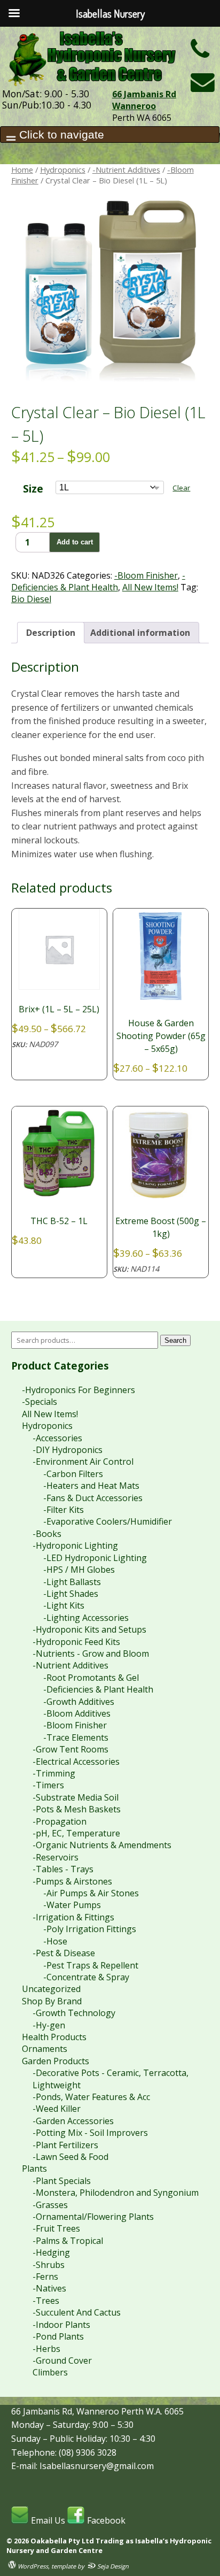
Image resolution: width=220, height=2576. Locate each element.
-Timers (48, 1785)
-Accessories (57, 1438)
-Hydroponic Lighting (75, 1545)
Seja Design (112, 2566)
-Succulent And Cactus (77, 2312)
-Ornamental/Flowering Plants (93, 2217)
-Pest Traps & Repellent (91, 1965)
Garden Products (56, 2061)
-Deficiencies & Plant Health (98, 581)
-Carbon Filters (73, 1474)
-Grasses (50, 2205)
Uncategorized (51, 1989)
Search (175, 1340)
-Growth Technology (74, 2013)
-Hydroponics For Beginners (78, 1390)
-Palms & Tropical (68, 2241)
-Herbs (46, 2349)
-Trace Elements (76, 1737)
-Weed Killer (57, 2109)
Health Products (54, 2037)
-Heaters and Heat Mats (91, 1486)
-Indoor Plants (61, 2325)
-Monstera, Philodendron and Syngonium (116, 2193)
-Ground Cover (62, 2360)
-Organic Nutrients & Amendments (102, 1845)
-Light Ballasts (72, 1582)
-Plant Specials (62, 2181)
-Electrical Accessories (76, 1762)
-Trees (46, 2301)
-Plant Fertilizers (65, 2145)
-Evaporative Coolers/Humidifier (108, 1521)
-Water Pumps (72, 1905)
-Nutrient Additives (126, 170)
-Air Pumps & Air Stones (91, 1893)
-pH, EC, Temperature (76, 1833)
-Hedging (51, 2252)
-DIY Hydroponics (68, 1450)
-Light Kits (64, 1605)
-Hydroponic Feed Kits (76, 1642)
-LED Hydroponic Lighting (95, 1558)
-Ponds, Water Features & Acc (91, 2097)
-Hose (55, 1941)
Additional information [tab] (140, 633)
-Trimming (54, 1773)
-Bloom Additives (77, 1713)
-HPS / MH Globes (79, 1570)
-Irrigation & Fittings (73, 1917)
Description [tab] (51, 633)
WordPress (32, 2566)
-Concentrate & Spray (86, 1977)
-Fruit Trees (56, 2228)
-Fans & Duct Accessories (93, 1498)
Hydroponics (63, 170)
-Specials (40, 1402)
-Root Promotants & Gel (91, 1678)
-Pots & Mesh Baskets (77, 1809)
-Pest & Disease (64, 1953)
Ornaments (45, 2049)
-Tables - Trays (63, 1869)
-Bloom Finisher (146, 575)
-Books (47, 1534)
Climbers (50, 2372)
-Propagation (60, 1821)
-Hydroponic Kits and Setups (89, 1629)
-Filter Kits (64, 1510)
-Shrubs (49, 2265)
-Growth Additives (79, 1702)
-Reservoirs (56, 1857)
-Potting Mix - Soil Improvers (90, 2133)
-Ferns (45, 2277)
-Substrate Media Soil (76, 1797)
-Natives (49, 2288)
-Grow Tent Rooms (70, 1749)
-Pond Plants (58, 2336)
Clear (181, 488)
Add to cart (75, 542)
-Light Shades (71, 1594)
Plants (34, 2169)
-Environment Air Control (83, 1462)
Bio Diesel (31, 599)
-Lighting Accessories (86, 1618)
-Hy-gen (49, 2025)
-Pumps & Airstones (72, 1881)
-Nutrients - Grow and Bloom (91, 1654)
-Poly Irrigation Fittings (90, 1929)
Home (22, 170)
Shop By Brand (52, 2001)
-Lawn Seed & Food (70, 2157)
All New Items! (150, 587)
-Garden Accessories (73, 2121)
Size (33, 489)
